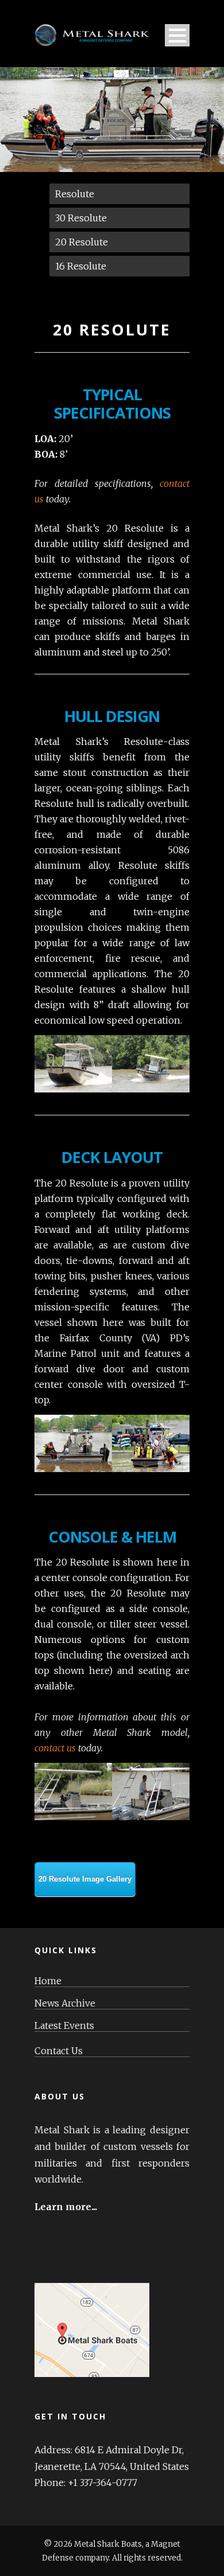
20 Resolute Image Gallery (85, 1879)
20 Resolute (82, 242)
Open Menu (177, 35)
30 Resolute (81, 218)
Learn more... (66, 2207)
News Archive (65, 2003)
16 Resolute (81, 266)
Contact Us (59, 2051)
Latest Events (64, 2026)
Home (48, 1981)
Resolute (75, 194)
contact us (55, 1748)
